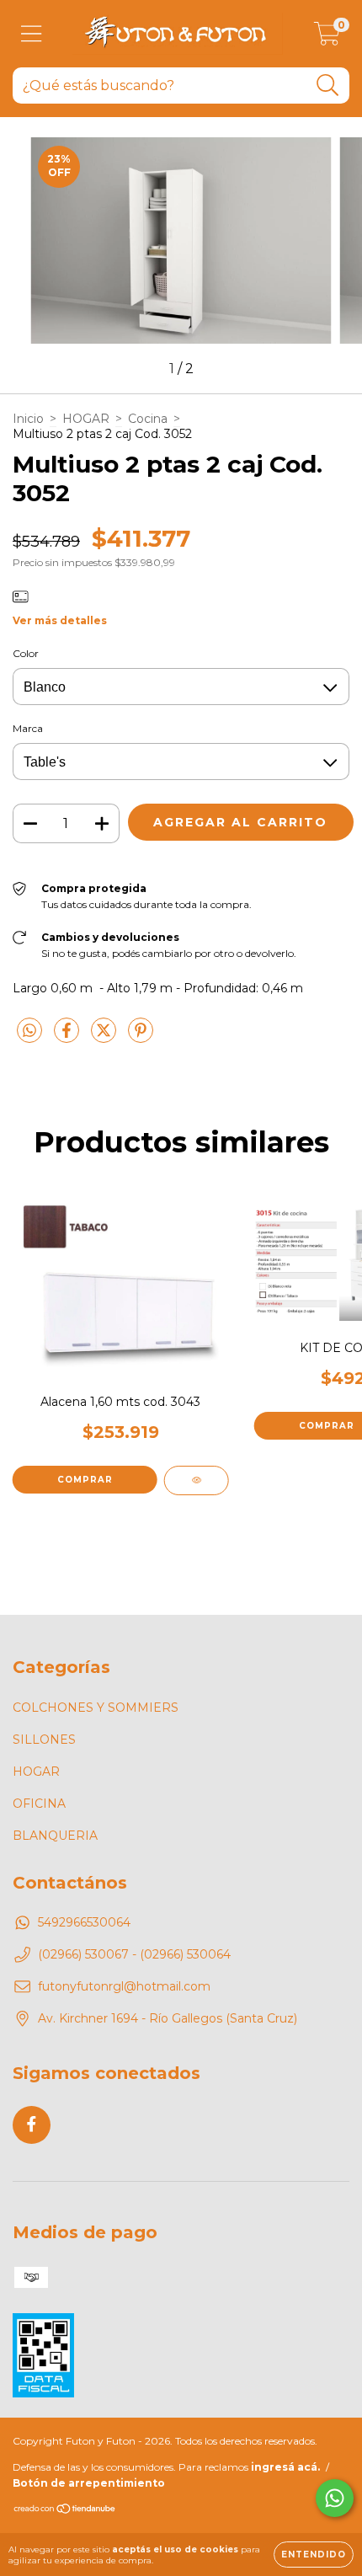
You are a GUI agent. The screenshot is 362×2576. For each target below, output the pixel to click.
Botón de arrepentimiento (89, 2483)
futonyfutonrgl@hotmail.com (124, 1986)
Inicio (28, 419)
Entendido (314, 2555)
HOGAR (86, 419)
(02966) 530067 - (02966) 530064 (134, 1954)
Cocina (148, 419)
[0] (327, 38)
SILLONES (44, 1740)
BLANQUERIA (55, 1836)
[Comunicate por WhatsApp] (335, 2498)
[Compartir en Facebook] (68, 1037)
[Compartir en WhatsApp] (29, 1031)
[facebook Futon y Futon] (32, 2125)
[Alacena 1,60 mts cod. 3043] (197, 1480)
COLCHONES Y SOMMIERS (96, 1708)
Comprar (85, 1480)
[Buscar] (328, 86)
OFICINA (39, 1804)
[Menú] (32, 34)
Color (26, 653)
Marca (28, 728)
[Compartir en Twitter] (105, 1037)
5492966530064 (84, 1922)
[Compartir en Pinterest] (141, 1037)
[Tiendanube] (65, 2510)
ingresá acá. (285, 2467)
